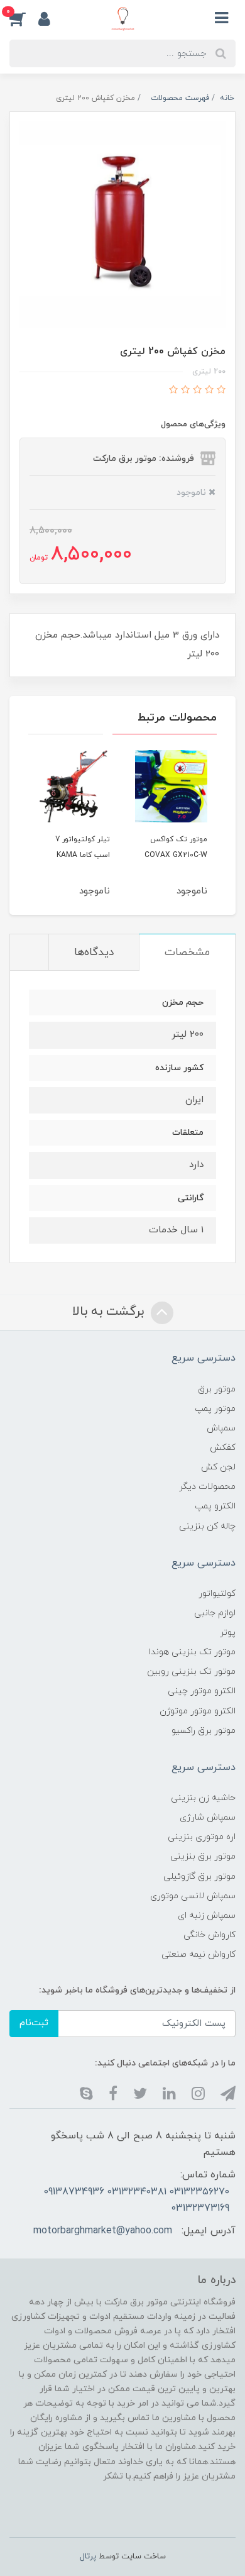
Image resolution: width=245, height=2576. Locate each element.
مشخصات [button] (187, 953)
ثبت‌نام (34, 2023)
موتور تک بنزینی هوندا (192, 1652)
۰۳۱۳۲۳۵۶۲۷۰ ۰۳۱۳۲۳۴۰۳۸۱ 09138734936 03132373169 (136, 2200)
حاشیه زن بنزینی (203, 1798)
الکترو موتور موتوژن (198, 1711)
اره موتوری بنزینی (202, 1837)
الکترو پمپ (215, 1506)
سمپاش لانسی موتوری (193, 1896)
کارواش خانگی (210, 1935)
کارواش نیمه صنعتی (199, 1954)
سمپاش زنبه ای (207, 1915)
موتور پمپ (215, 1409)
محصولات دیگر (207, 1487)
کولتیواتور (217, 1594)
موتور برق (217, 1389)
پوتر (228, 1633)
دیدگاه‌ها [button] (94, 953)
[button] (24, 18)
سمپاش (221, 1428)
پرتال (88, 2557)
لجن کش (218, 1467)
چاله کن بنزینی (207, 1526)
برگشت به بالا (110, 1312)
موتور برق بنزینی (203, 1856)
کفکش (223, 1448)
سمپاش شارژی (208, 1817)
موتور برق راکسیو (204, 1731)
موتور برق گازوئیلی (199, 1877)
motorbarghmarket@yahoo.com (103, 2231)
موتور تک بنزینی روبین (191, 1672)
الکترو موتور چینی (202, 1691)
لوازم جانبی (215, 1613)
